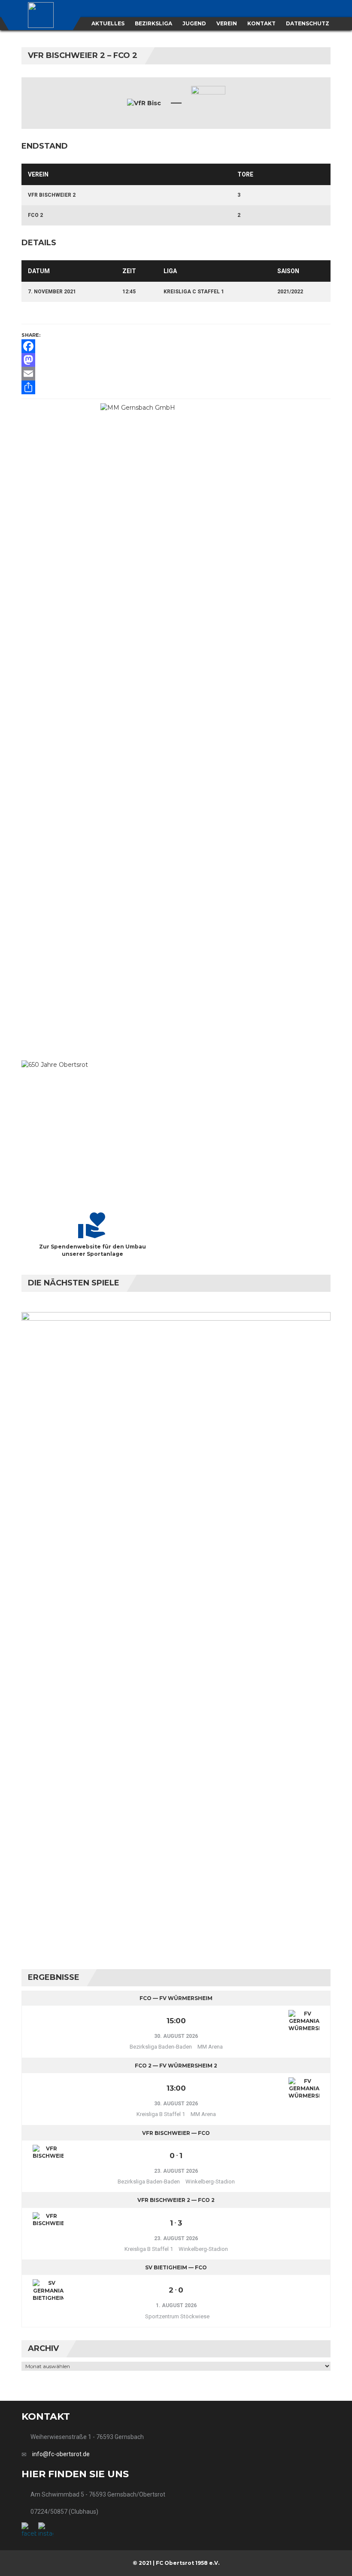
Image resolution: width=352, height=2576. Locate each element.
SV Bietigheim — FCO (176, 2267)
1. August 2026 (176, 2305)
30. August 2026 (176, 2036)
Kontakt (261, 23)
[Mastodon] (176, 360)
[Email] (176, 374)
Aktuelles (108, 23)
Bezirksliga (153, 23)
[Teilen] (176, 387)
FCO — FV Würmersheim (176, 1998)
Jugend (194, 23)
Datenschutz (308, 23)
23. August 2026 (176, 2171)
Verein (227, 23)
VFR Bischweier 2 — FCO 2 (176, 2200)
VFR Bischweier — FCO (176, 2133)
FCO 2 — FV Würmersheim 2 (176, 2066)
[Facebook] (176, 346)
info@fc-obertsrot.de (61, 2454)
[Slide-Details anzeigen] (176, 725)
